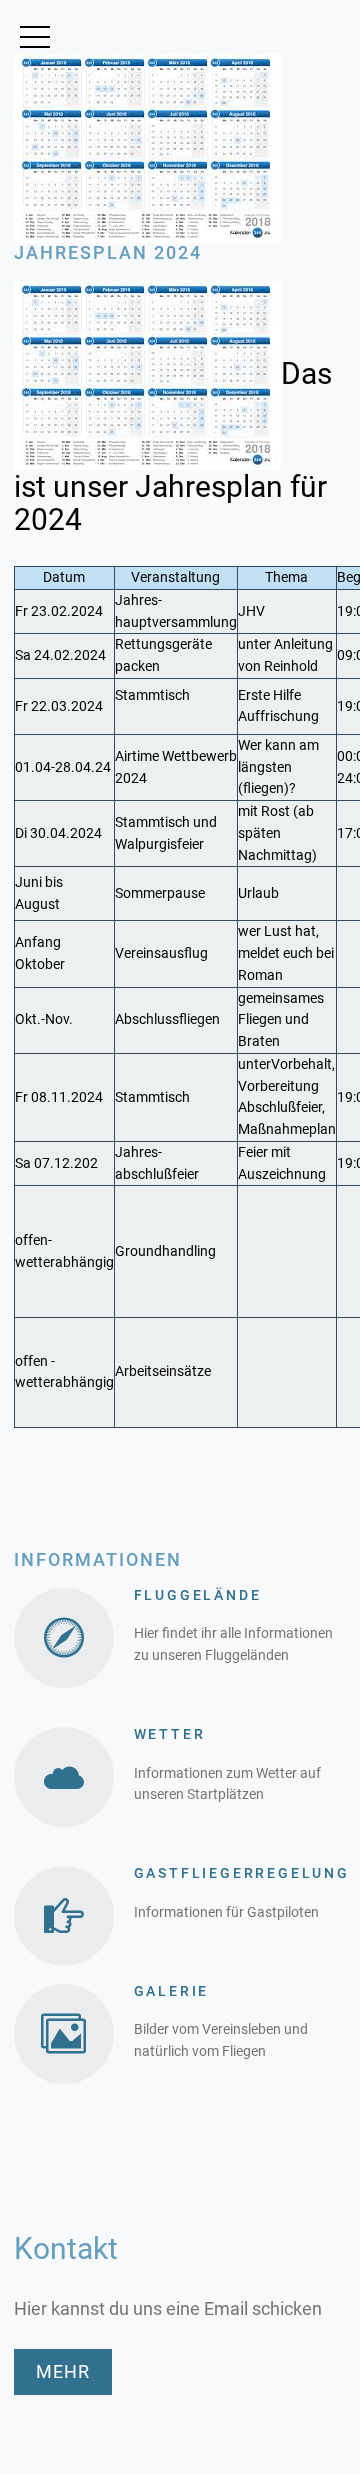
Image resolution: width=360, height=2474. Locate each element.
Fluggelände (198, 1595)
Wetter (170, 1734)
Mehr (63, 2371)
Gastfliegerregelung (242, 1873)
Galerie (172, 1991)
